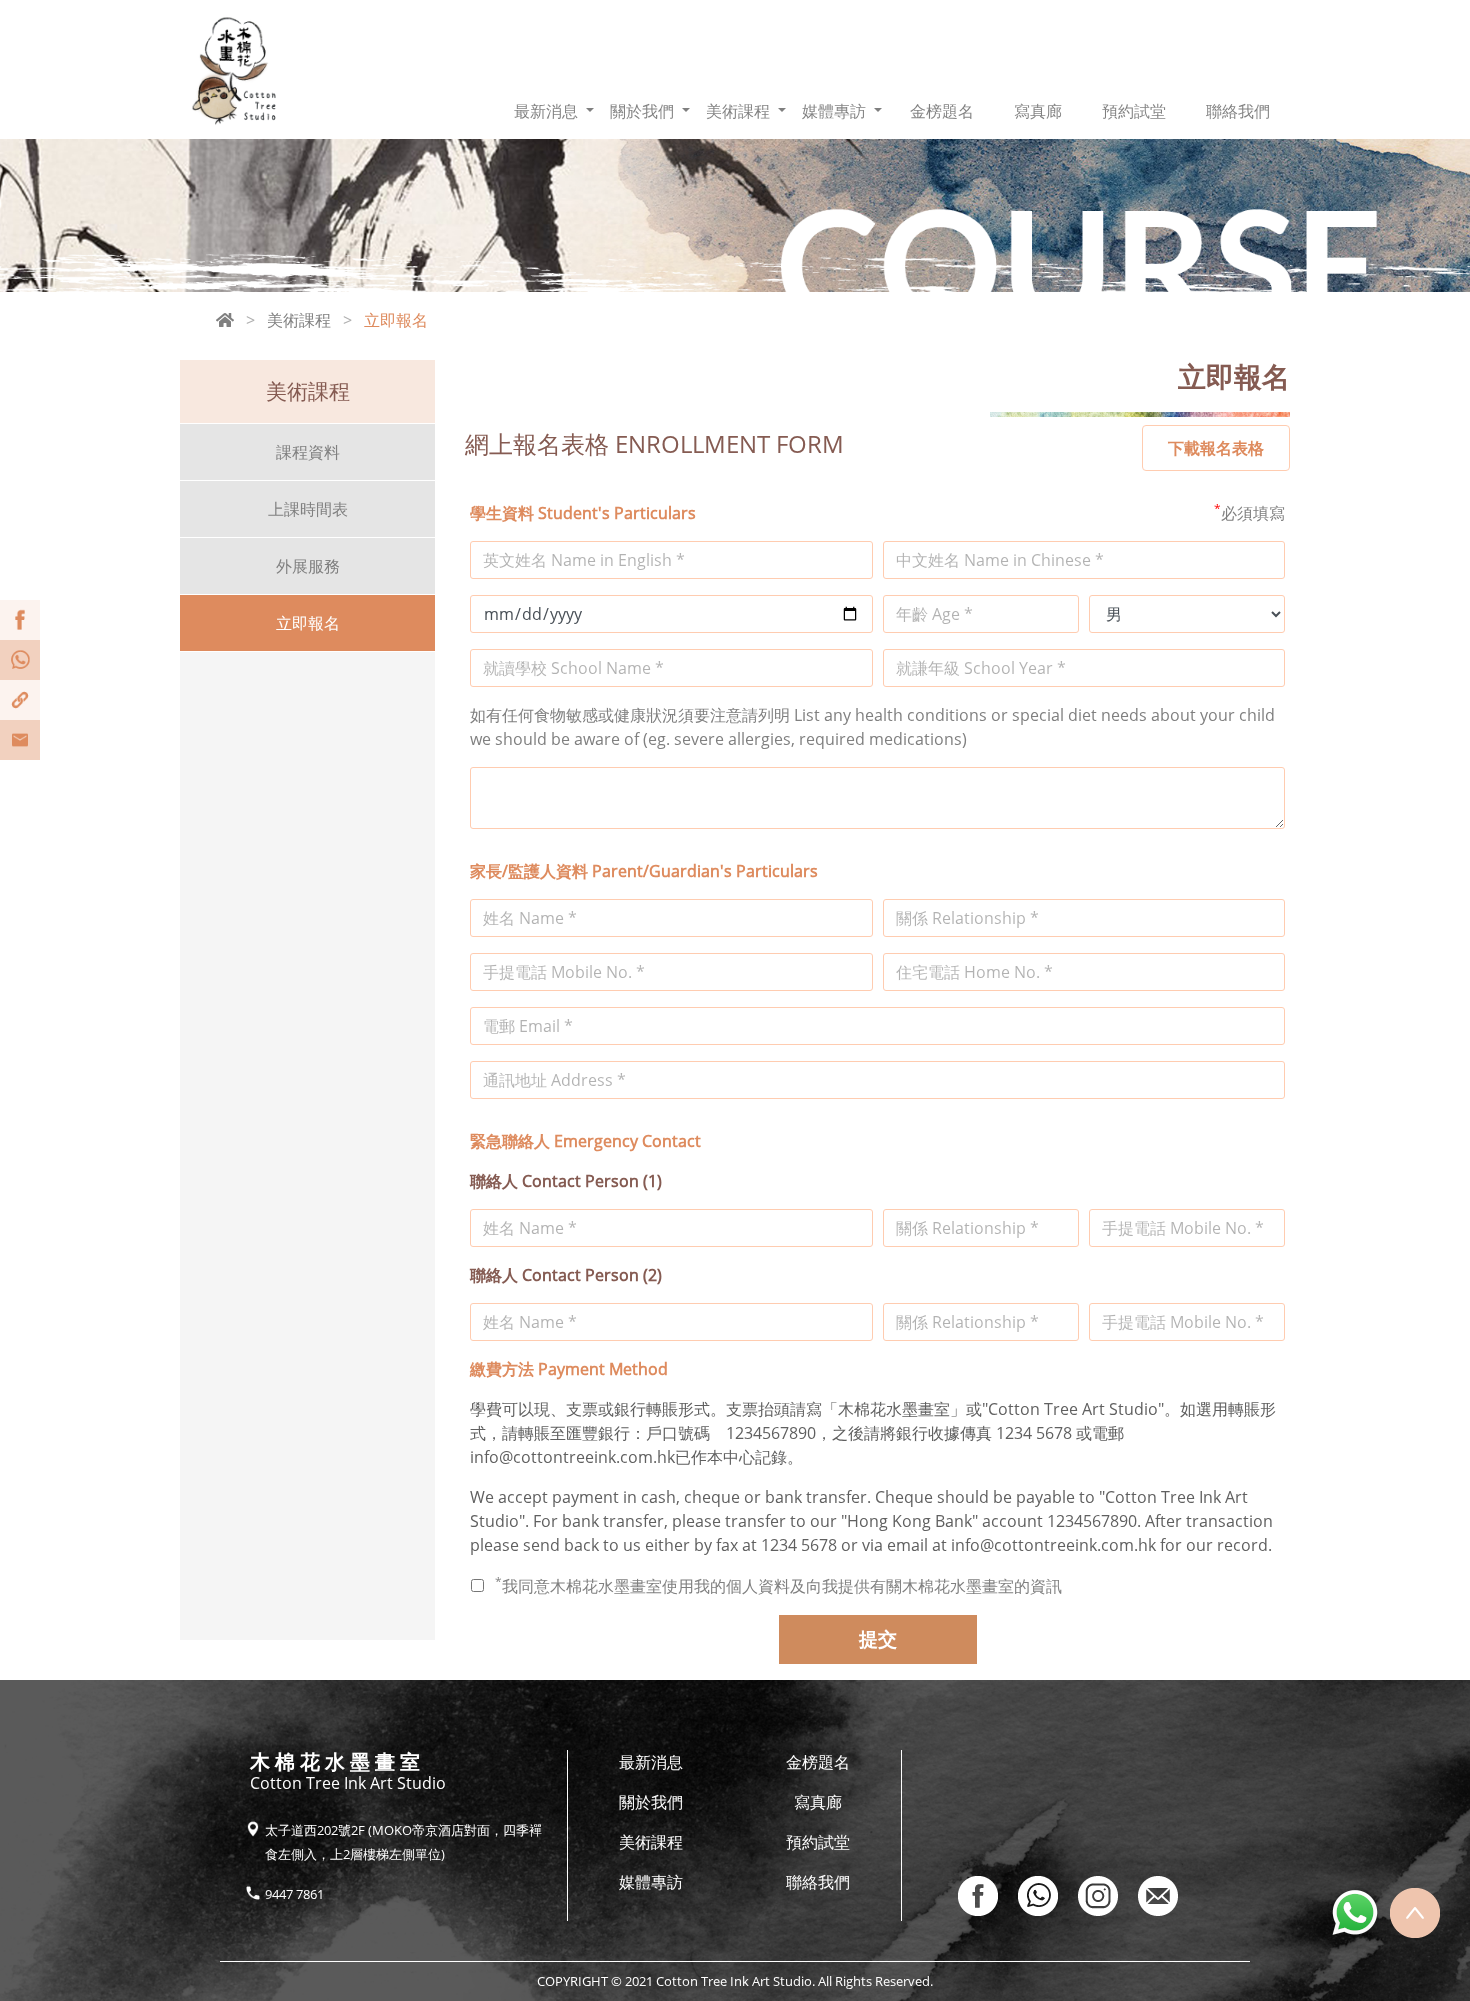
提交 (878, 1638)
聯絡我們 (1238, 111)
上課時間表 (308, 509)
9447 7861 (294, 1894)
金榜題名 (942, 111)
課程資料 (308, 452)
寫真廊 (1038, 111)
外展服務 (308, 566)
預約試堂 (1134, 111)
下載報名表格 (1216, 448)
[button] (554, 111)
